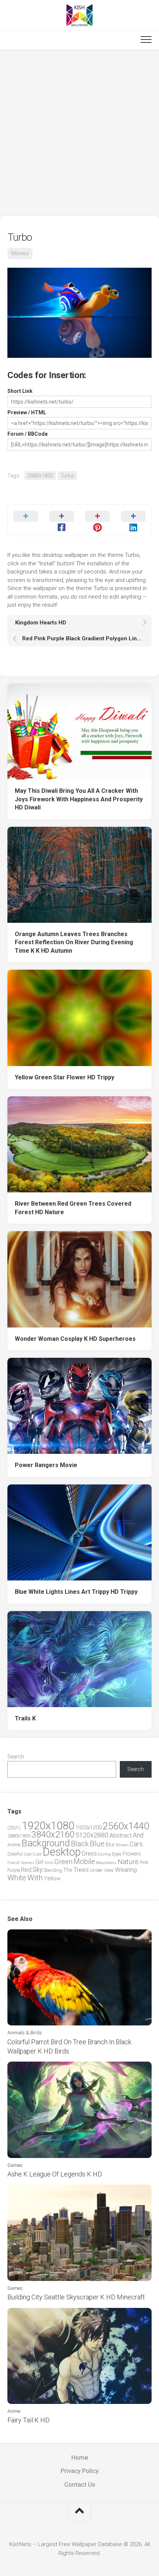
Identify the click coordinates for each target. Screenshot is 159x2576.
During (104, 1854)
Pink (144, 1862)
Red (26, 1870)
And (138, 1835)
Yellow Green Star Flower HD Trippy (65, 1077)
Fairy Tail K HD (28, 2420)
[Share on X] (26, 520)
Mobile (84, 1862)
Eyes (117, 1854)
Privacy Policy (80, 2471)
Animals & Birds (25, 2033)
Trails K (25, 1718)
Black (80, 1844)
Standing (53, 1870)
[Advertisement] (79, 133)
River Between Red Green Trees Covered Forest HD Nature (73, 1208)
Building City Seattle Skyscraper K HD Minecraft (76, 2297)
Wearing (126, 1870)
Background (46, 1843)
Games (28, 1863)
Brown (122, 1845)
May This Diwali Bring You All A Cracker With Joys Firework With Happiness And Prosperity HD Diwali (79, 799)
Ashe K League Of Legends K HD (55, 2174)
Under (96, 1870)
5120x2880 (92, 1835)
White (17, 1878)
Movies (20, 253)
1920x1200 (89, 1827)
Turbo (67, 476)
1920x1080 (48, 1826)
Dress (89, 1854)
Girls (49, 1863)
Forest (13, 1863)
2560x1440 (126, 1826)
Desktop (62, 1852)
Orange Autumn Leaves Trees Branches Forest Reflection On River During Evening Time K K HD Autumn (74, 942)
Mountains (106, 1863)
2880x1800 (40, 476)
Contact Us (80, 2484)
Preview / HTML (27, 412)
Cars (136, 1844)
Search (16, 1757)
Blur (110, 1844)
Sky (38, 1870)
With (35, 1878)
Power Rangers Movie (46, 1465)
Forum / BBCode (28, 434)
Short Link (20, 391)
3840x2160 (53, 1835)
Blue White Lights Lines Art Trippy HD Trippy (76, 1592)
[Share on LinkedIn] (133, 520)
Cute (37, 1854)
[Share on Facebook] (62, 520)
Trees (81, 1870)
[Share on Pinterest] (97, 520)
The (68, 1870)
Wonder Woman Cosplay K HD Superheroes (75, 1339)
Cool (28, 1854)
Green (63, 1862)
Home (80, 2457)
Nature (128, 1862)
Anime (14, 1845)
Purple (14, 1870)
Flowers (132, 1854)
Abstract (121, 1835)
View (109, 1870)
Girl (39, 1862)
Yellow (52, 1878)
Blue (97, 1844)
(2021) (14, 1828)
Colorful (15, 1854)
